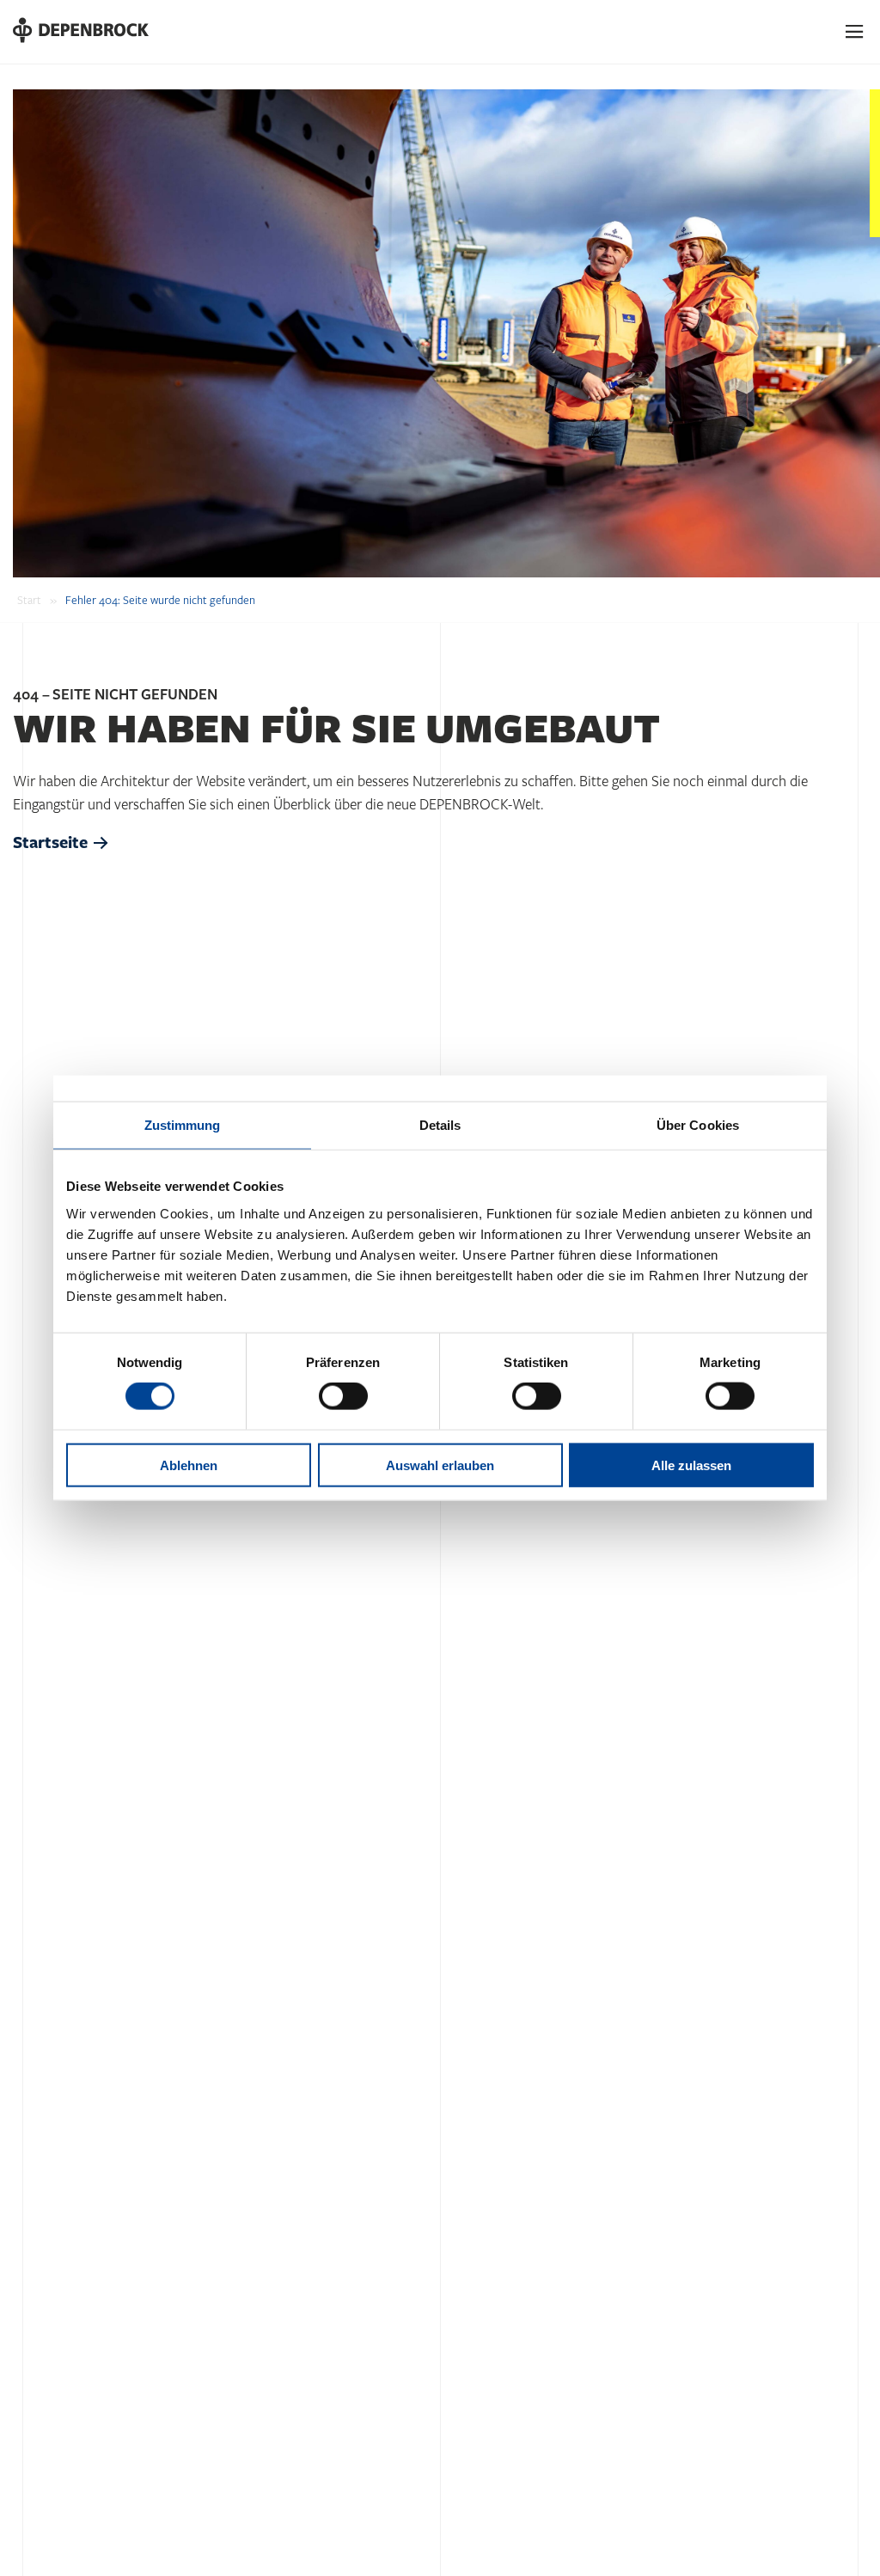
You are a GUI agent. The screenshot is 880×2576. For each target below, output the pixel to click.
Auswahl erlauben (440, 1465)
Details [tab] (440, 1125)
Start (29, 601)
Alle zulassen (691, 1465)
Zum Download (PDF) (149, 2520)
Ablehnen (189, 1465)
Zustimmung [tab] (183, 1125)
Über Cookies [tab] (698, 1125)
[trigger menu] (855, 32)
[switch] (343, 1396)
